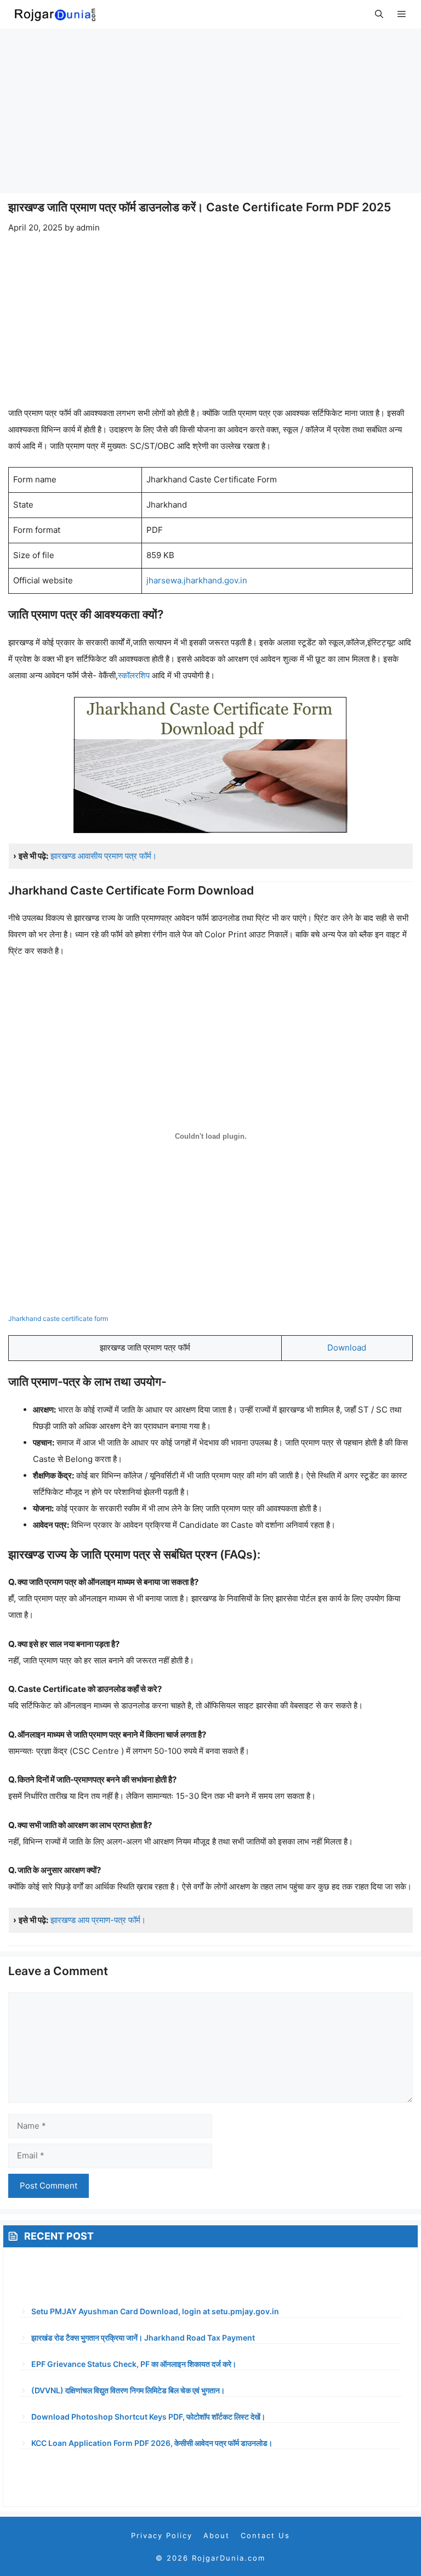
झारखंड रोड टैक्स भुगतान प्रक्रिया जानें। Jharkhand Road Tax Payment (143, 2338)
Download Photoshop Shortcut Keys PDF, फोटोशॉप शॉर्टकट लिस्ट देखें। (148, 2417)
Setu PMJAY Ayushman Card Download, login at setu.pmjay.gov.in (155, 2311)
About (217, 2535)
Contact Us (265, 2535)
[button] (379, 14)
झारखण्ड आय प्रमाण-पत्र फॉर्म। (98, 1920)
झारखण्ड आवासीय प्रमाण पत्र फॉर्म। (104, 856)
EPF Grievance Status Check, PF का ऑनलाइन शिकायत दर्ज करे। (134, 2364)
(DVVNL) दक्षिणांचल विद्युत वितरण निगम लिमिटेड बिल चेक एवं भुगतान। (128, 2390)
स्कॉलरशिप (134, 675)
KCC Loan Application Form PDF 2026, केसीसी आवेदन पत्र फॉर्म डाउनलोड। (152, 2443)
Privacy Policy (162, 2535)
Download (347, 1348)
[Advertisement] (210, 111)
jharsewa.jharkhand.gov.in (197, 580)
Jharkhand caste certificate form (58, 1318)
